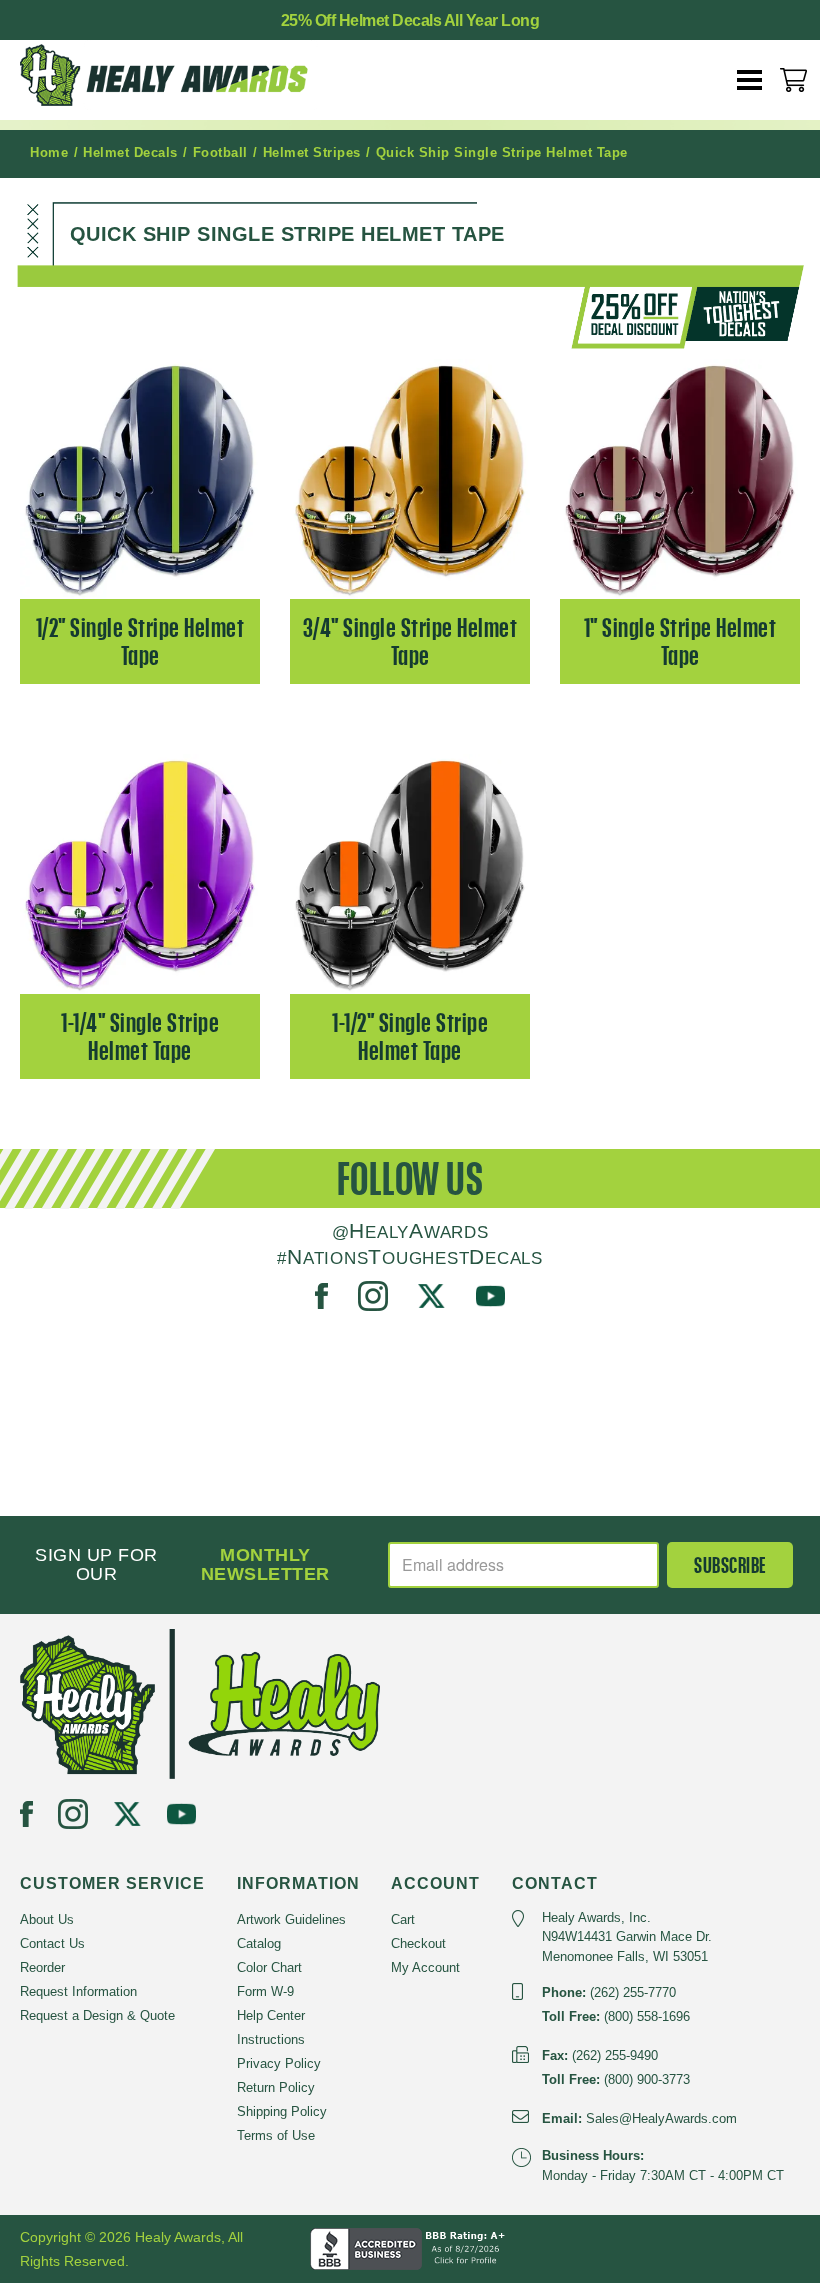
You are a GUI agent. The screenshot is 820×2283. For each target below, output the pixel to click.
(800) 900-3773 (647, 2079)
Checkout (418, 1943)
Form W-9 (265, 1991)
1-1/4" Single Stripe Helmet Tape (140, 1036)
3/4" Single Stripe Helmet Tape (410, 641)
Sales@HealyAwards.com (661, 2118)
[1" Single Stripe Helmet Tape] (680, 479)
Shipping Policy (282, 2111)
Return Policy (276, 2087)
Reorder (42, 1967)
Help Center (271, 2015)
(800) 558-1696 (647, 2016)
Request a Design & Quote (97, 2015)
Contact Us (52, 1943)
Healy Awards (180, 75)
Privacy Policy (279, 2063)
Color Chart (269, 1967)
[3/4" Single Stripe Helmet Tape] (410, 479)
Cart (403, 1919)
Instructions (271, 2039)
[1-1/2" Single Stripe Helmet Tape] (410, 874)
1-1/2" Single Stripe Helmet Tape (410, 1036)
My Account (425, 1967)
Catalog (259, 1943)
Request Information (78, 1991)
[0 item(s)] (793, 79)
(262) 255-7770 (633, 1992)
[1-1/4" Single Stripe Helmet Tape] (140, 874)
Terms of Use (276, 2135)
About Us (47, 1919)
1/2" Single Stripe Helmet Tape (140, 641)
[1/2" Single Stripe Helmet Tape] (140, 479)
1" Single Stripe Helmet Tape (680, 641)
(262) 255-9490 (615, 2055)
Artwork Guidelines (291, 1919)
